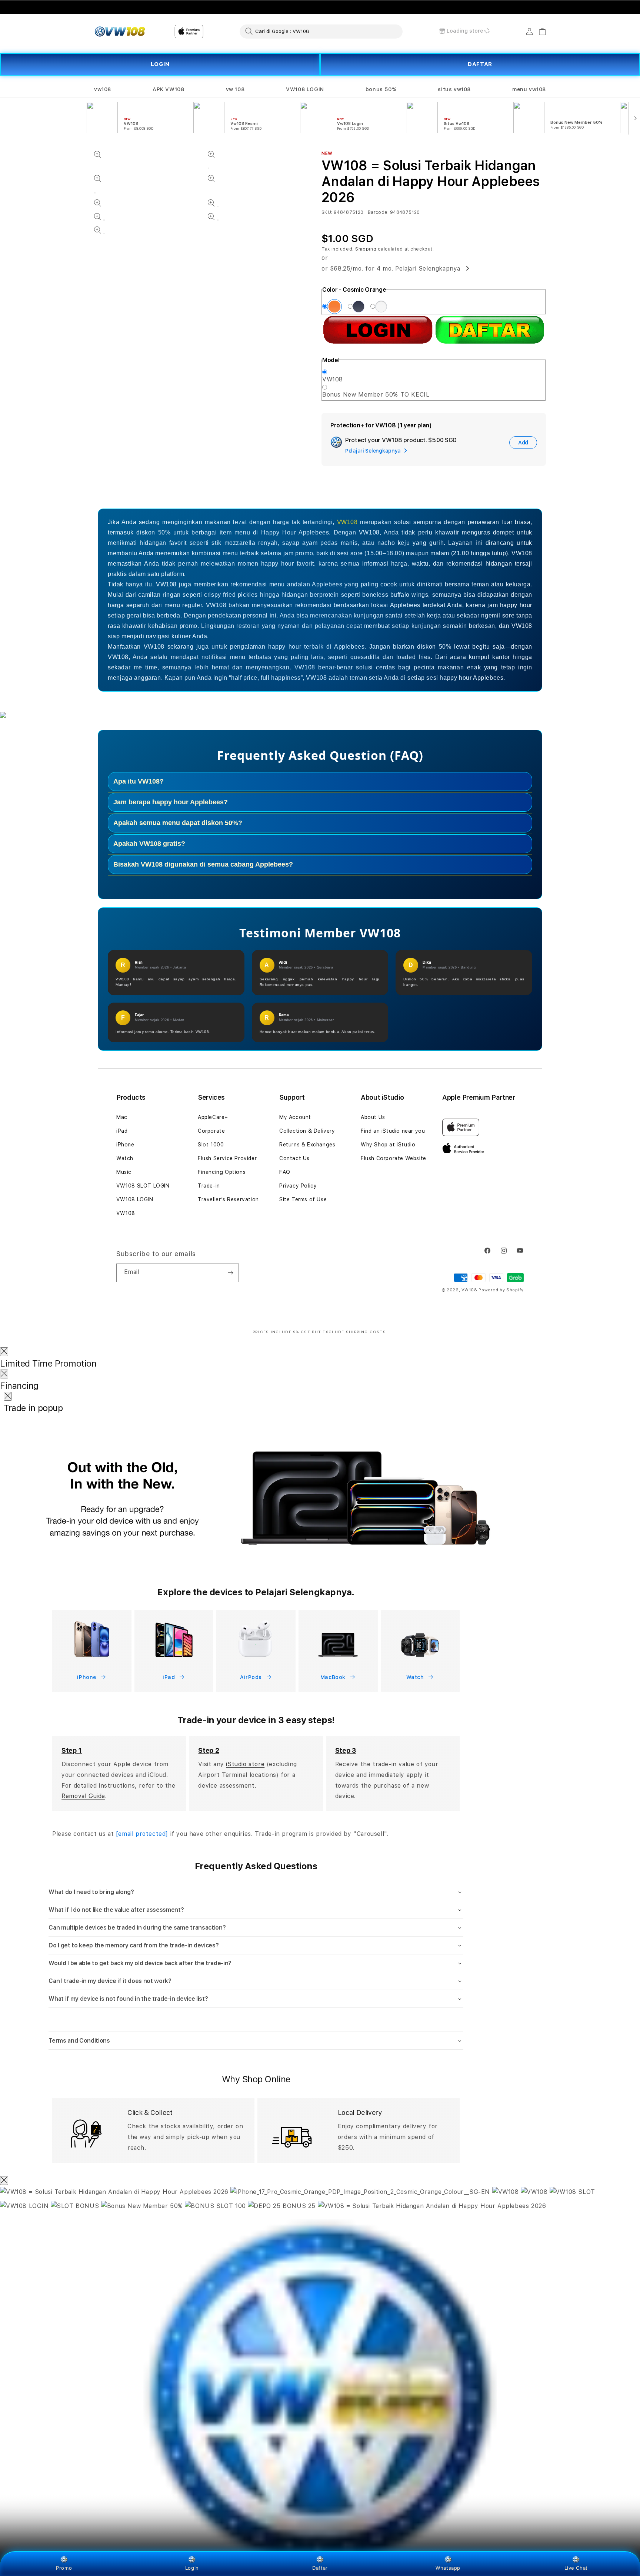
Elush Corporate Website (394, 1158)
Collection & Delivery (307, 1131)
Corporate (211, 1131)
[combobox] (321, 31)
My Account (295, 1117)
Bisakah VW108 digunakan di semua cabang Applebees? (203, 864)
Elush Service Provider (227, 1158)
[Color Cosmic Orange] (334, 307)
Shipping (366, 249)
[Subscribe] (230, 1273)
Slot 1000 (211, 1145)
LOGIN (160, 64)
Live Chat (576, 2568)
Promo (64, 2568)
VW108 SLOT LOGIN (143, 1186)
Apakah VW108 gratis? (149, 844)
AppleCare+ (213, 1117)
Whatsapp (448, 2568)
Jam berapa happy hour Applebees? (171, 802)
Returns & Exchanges (307, 1145)
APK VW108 (168, 89)
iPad (122, 1131)
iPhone (125, 1145)
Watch (125, 1158)
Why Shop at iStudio (388, 1145)
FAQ (285, 1172)
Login (192, 2568)
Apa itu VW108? (139, 781)
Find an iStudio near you (393, 1131)
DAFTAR (480, 64)
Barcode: (378, 212)
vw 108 (235, 89)
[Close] (4, 1352)
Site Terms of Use (303, 1199)
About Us (373, 1117)
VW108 (333, 379)
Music (124, 1172)
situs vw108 (454, 89)
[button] (103, 90)
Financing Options (222, 1172)
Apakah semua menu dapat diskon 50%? (178, 823)
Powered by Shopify (501, 1290)
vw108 (103, 89)
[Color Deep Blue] (359, 307)
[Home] (120, 32)
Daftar (320, 2568)
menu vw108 (529, 89)
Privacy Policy (298, 1186)
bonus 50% (381, 89)
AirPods (252, 1677)
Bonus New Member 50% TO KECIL (376, 395)
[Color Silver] (381, 307)
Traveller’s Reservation (228, 1199)
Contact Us (294, 1158)
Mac (122, 1117)
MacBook (334, 1677)
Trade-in (209, 1186)
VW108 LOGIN (305, 89)
